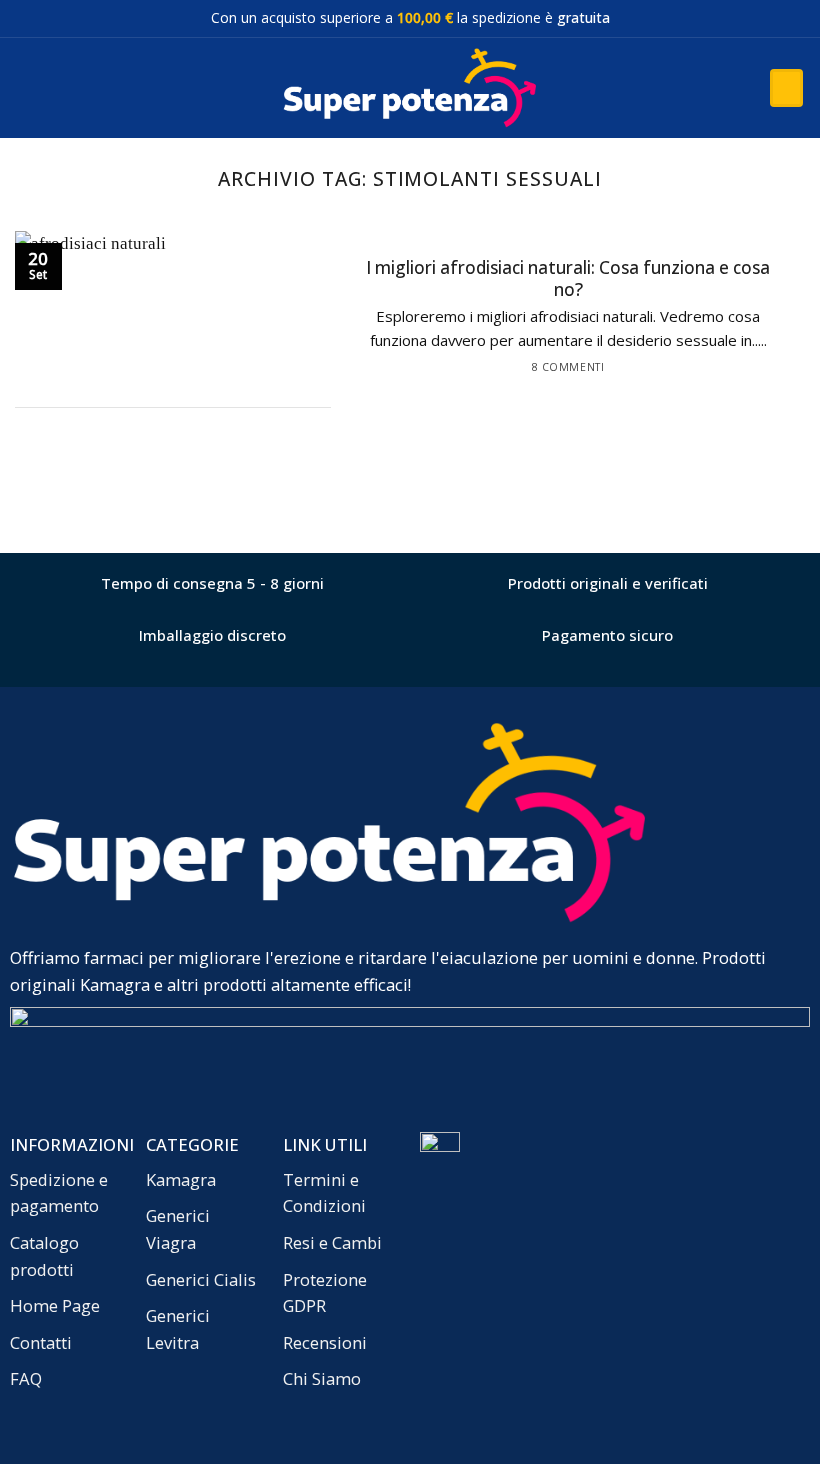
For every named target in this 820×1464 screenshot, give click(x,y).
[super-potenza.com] (410, 88)
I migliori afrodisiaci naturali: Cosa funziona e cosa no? (568, 279)
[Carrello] (786, 88)
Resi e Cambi (332, 1242)
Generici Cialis (201, 1279)
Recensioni (325, 1342)
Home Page (55, 1305)
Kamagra (181, 1179)
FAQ (26, 1378)
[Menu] (27, 88)
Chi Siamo (322, 1378)
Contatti (41, 1342)
